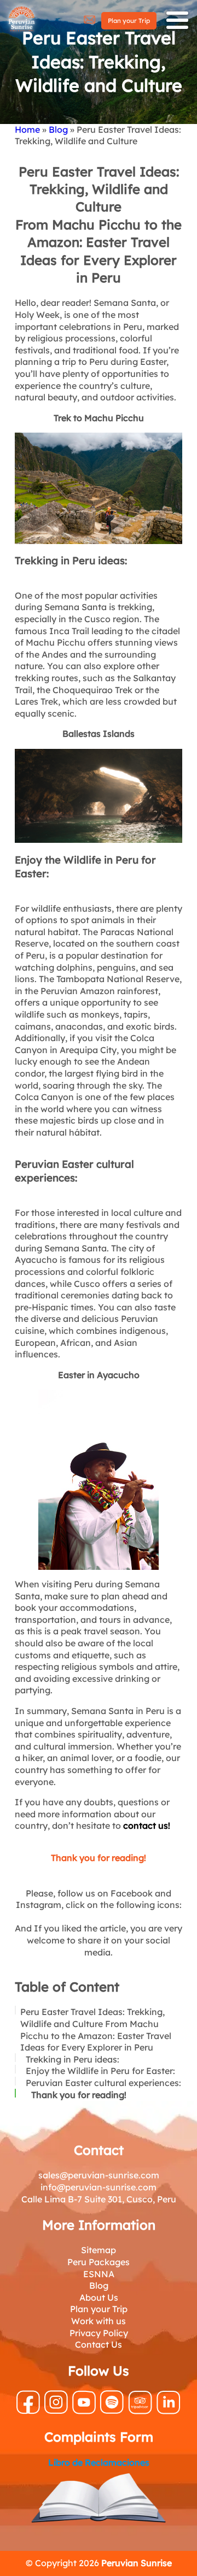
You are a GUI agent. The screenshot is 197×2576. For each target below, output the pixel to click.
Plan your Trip (129, 20)
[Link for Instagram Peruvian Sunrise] (56, 2410)
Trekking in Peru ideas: (73, 2059)
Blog (58, 129)
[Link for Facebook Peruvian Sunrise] (28, 2411)
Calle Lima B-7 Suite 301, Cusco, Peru (99, 2199)
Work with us (99, 2321)
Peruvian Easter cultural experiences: (103, 2083)
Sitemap (99, 2250)
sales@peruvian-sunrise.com (99, 2175)
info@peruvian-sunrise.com (99, 2187)
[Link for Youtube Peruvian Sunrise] (84, 2411)
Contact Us (99, 2344)
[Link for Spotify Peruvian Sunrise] (112, 2410)
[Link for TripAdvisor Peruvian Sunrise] (140, 2411)
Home (27, 129)
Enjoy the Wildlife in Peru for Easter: (100, 2071)
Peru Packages (99, 2262)
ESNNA (99, 2274)
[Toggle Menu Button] (177, 20)
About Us (99, 2297)
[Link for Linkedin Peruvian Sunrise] (169, 2411)
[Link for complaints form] (99, 2500)
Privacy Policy (99, 2333)
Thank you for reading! (79, 2095)
